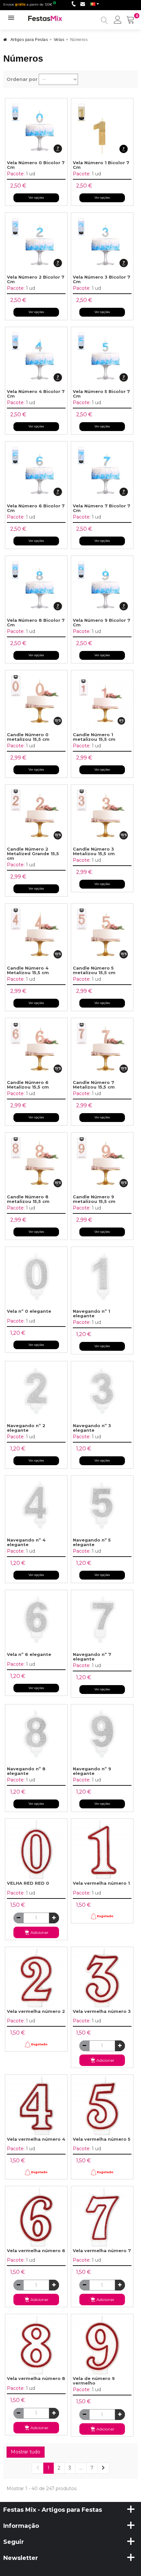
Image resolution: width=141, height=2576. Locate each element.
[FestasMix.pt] (45, 18)
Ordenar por (22, 79)
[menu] (118, 20)
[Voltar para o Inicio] (5, 41)
